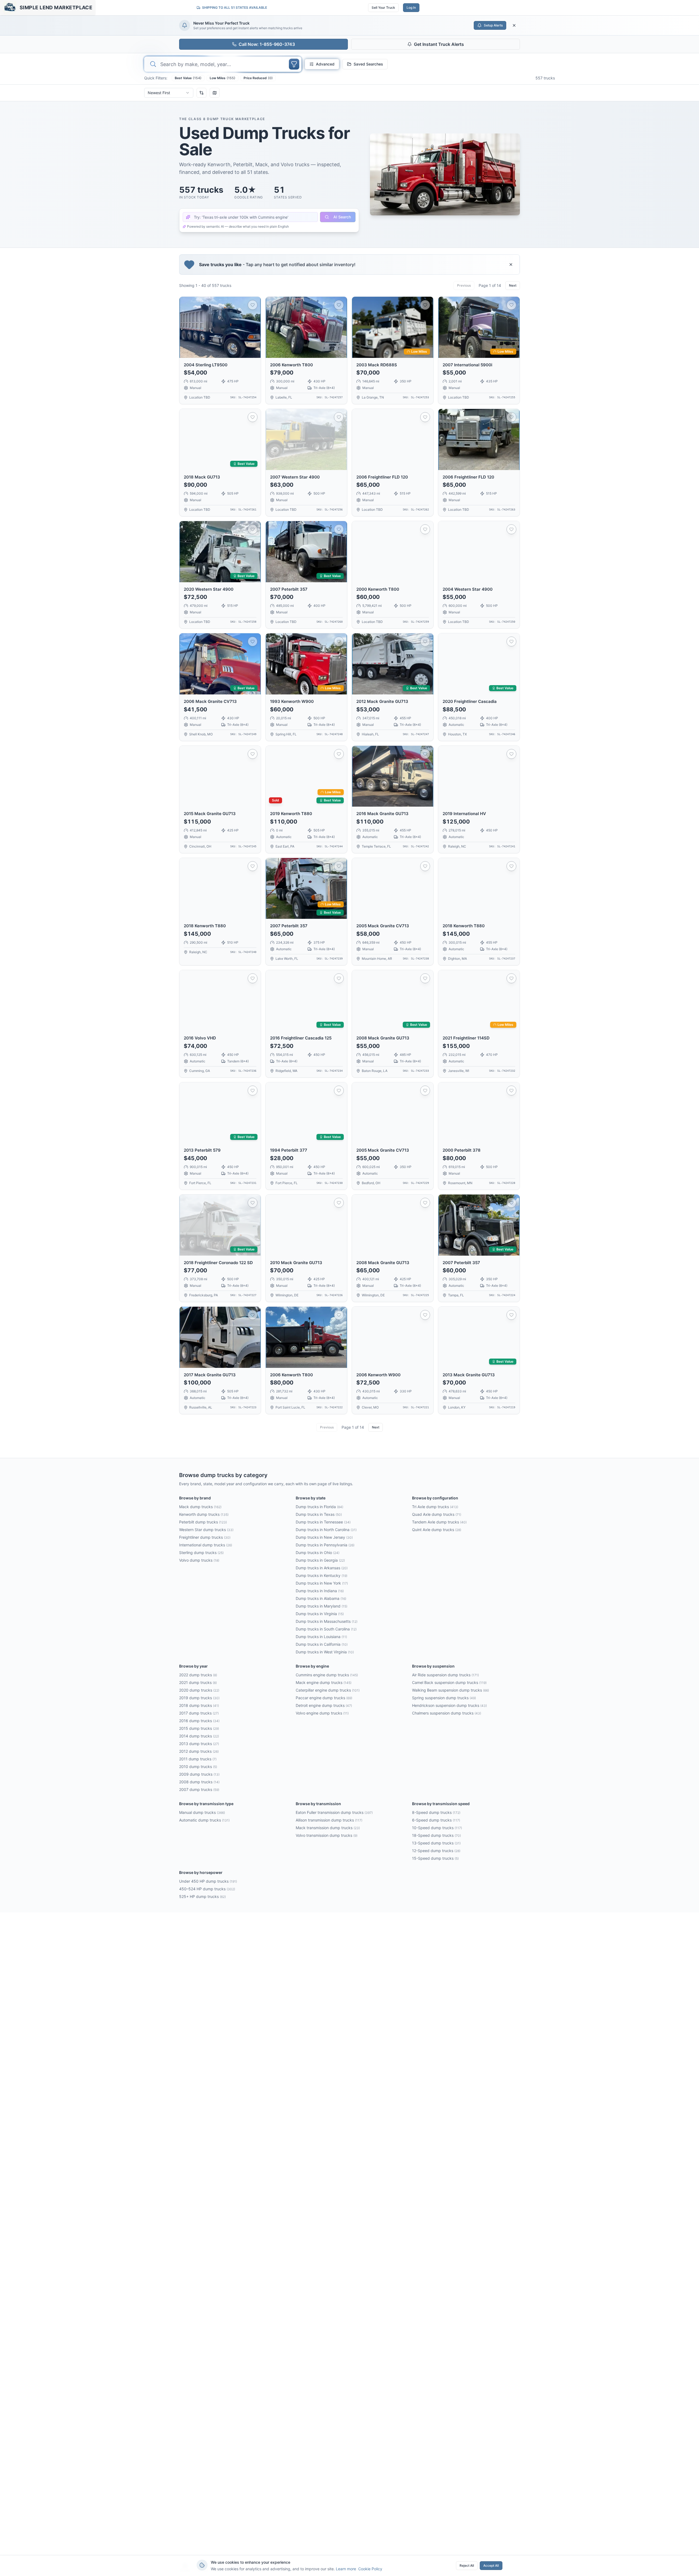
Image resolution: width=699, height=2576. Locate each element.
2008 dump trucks (199, 1782)
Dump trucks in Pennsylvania (325, 1545)
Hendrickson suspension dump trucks (449, 1705)
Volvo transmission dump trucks (327, 1835)
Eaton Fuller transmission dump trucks (334, 1812)
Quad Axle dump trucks (437, 1514)
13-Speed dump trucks (436, 1843)
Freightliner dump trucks (205, 1537)
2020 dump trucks (199, 1690)
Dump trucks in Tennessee (323, 1522)
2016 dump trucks (199, 1721)
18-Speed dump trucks (436, 1835)
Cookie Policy (370, 2569)
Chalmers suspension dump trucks (447, 1713)
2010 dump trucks (198, 1767)
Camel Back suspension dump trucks (449, 1682)
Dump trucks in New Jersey (324, 1537)
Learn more (346, 2569)
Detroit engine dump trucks (324, 1705)
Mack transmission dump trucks (328, 1828)
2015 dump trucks (199, 1728)
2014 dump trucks (199, 1736)
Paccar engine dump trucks (324, 1698)
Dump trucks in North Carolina (326, 1530)
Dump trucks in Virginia (320, 1614)
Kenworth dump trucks (204, 1514)
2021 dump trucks (198, 1682)
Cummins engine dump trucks (327, 1675)
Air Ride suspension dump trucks (445, 1675)
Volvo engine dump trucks (322, 1713)
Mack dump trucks (200, 1507)
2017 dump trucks (199, 1713)
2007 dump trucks (199, 1789)
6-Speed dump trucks (436, 1820)
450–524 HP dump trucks (207, 1889)
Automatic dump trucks (204, 1820)
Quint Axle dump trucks (437, 1530)
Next (513, 285)
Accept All (491, 2565)
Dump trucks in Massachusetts (327, 1621)
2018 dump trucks (199, 1705)
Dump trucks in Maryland (322, 1606)
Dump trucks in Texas (319, 1514)
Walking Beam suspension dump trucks (451, 1690)
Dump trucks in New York (322, 1583)
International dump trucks (206, 1545)
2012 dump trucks (199, 1751)
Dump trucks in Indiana (320, 1591)
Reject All (467, 2565)
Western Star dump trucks (206, 1530)
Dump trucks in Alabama (321, 1598)
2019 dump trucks (199, 1698)
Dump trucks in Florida (319, 1507)
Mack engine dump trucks (324, 1682)
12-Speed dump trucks (436, 1851)
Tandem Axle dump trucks (439, 1522)
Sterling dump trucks (201, 1553)
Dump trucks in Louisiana (321, 1637)
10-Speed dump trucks (437, 1828)
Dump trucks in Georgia (320, 1560)
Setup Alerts (493, 25)
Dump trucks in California (322, 1644)
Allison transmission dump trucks (329, 1820)
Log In (411, 8)
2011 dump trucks (198, 1759)
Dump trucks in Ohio (318, 1553)
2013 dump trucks (199, 1744)
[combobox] (169, 93)
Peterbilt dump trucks (203, 1522)
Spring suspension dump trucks (444, 1698)
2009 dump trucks (199, 1774)
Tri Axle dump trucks (435, 1507)
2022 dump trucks (198, 1675)
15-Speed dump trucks (435, 1858)
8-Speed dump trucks (436, 1812)
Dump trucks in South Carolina (326, 1629)
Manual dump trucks (202, 1812)
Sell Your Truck (383, 8)
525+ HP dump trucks (202, 1896)
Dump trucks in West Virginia (325, 1652)
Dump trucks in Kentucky (322, 1575)
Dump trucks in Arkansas (322, 1568)
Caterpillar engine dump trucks (328, 1690)
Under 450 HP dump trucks (208, 1881)
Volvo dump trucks (199, 1560)
